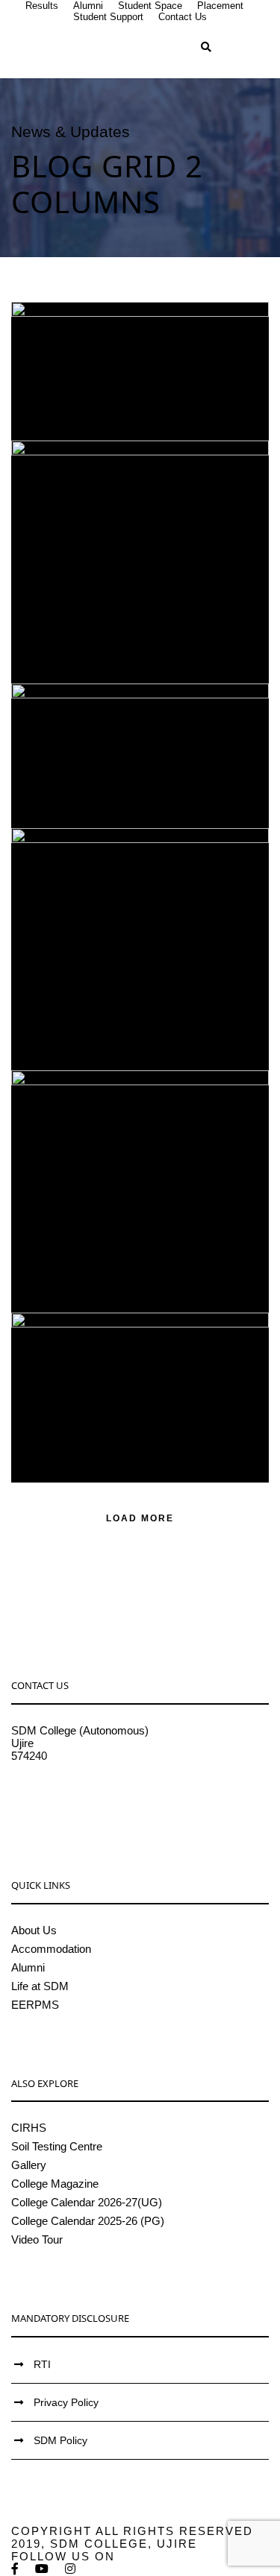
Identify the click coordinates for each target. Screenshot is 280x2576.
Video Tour (37, 2239)
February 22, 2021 (136, 758)
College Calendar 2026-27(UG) (87, 2202)
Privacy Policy (66, 2402)
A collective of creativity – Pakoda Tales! (146, 709)
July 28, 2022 (92, 626)
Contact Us (183, 17)
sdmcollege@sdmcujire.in (74, 1794)
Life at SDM (40, 1986)
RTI (42, 2364)
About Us (34, 1930)
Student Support (108, 17)
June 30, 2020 (92, 1013)
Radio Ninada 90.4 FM (146, 1390)
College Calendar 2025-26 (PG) (88, 2221)
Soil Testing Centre (57, 2146)
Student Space (150, 6)
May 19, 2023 (93, 383)
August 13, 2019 (136, 1412)
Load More (140, 1518)
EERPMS (35, 2005)
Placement (220, 6)
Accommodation (51, 1949)
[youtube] (43, 2569)
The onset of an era (146, 991)
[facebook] (16, 2569)
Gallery (29, 2165)
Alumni (88, 6)
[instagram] (71, 2569)
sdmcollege (196, 383)
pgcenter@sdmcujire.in (68, 1806)
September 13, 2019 (137, 1243)
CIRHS (29, 2128)
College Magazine (55, 2184)
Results (42, 6)
